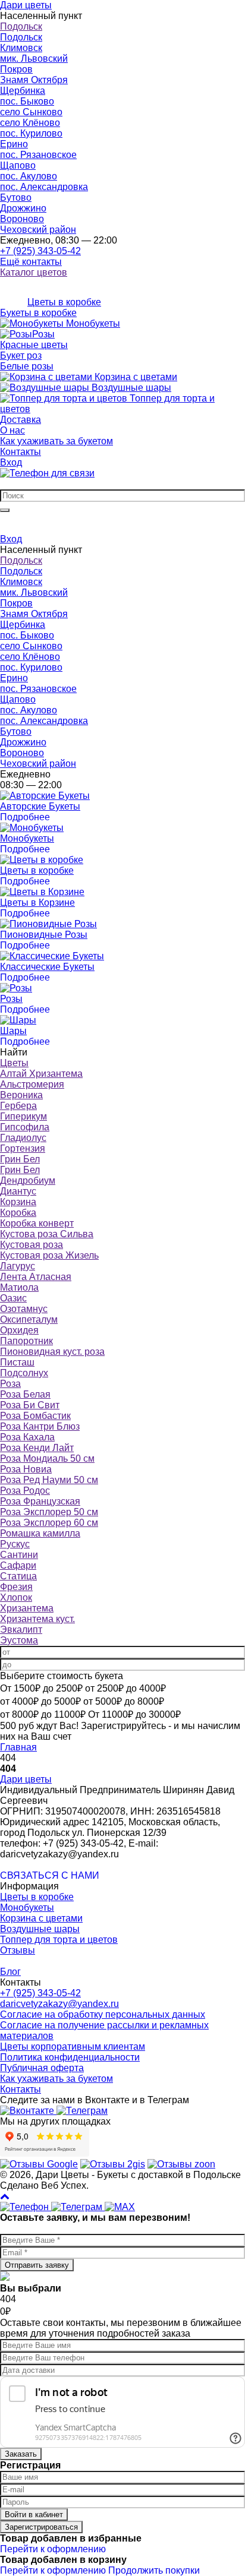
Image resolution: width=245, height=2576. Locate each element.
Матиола (19, 1287)
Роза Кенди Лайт (37, 1448)
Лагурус (18, 1266)
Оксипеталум (29, 1319)
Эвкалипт (21, 1630)
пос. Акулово (29, 176)
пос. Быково (27, 101)
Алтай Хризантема (41, 1074)
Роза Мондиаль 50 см (47, 1458)
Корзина (18, 1202)
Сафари (18, 1565)
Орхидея (19, 1330)
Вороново (22, 219)
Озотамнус (24, 1309)
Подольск (21, 26)
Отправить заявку (37, 2265)
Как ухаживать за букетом (56, 441)
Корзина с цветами (41, 1918)
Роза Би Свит (30, 1405)
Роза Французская (40, 1501)
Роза (10, 1384)
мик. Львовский (34, 59)
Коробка (18, 1213)
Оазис (13, 1298)
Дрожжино (23, 208)
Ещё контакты (31, 262)
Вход (11, 462)
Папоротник (26, 1341)
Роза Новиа (26, 1469)
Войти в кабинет (34, 2515)
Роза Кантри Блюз (40, 1426)
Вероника (21, 1095)
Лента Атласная (36, 1277)
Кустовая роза (32, 1245)
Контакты (21, 452)
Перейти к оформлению (53, 2549)
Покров (16, 69)
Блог (10, 1972)
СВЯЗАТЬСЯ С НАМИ (50, 1875)
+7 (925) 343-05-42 (40, 251)
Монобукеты (27, 1907)
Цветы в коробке (37, 1897)
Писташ (17, 1362)
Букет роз (21, 355)
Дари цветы (26, 1779)
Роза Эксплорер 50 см (49, 1512)
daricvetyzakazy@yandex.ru (59, 2004)
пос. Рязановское (38, 155)
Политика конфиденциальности (70, 2057)
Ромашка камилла (40, 1533)
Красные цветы (34, 345)
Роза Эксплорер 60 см (49, 1523)
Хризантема (27, 1608)
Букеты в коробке (38, 313)
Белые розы (27, 366)
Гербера (18, 1106)
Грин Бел (20, 1159)
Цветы (14, 1063)
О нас (12, 430)
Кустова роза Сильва (47, 1234)
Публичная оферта (42, 2068)
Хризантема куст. (37, 1619)
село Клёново (30, 123)
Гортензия (23, 1148)
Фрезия (16, 1587)
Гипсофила (25, 1127)
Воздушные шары (40, 1929)
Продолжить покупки (154, 2570)
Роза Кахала (27, 1437)
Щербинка (23, 91)
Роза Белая (25, 1394)
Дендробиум (28, 1180)
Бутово (16, 197)
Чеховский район (38, 230)
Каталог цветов (34, 272)
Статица (18, 1576)
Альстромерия (32, 1084)
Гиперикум (23, 1116)
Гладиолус (23, 1138)
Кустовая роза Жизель (49, 1255)
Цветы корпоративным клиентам (73, 2046)
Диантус (18, 1191)
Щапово (18, 165)
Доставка (21, 420)
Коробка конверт (37, 1223)
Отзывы (18, 1950)
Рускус (15, 1544)
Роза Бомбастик (35, 1416)
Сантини (19, 1555)
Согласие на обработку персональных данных (103, 2014)
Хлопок (16, 1597)
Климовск (21, 48)
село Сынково (31, 112)
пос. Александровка (44, 187)
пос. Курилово (31, 133)
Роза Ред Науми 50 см (49, 1480)
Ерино (14, 144)
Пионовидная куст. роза (52, 1352)
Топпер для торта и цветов (59, 1940)
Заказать (21, 2454)
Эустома (19, 1640)
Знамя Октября (34, 80)
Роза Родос (25, 1491)
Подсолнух (24, 1373)
